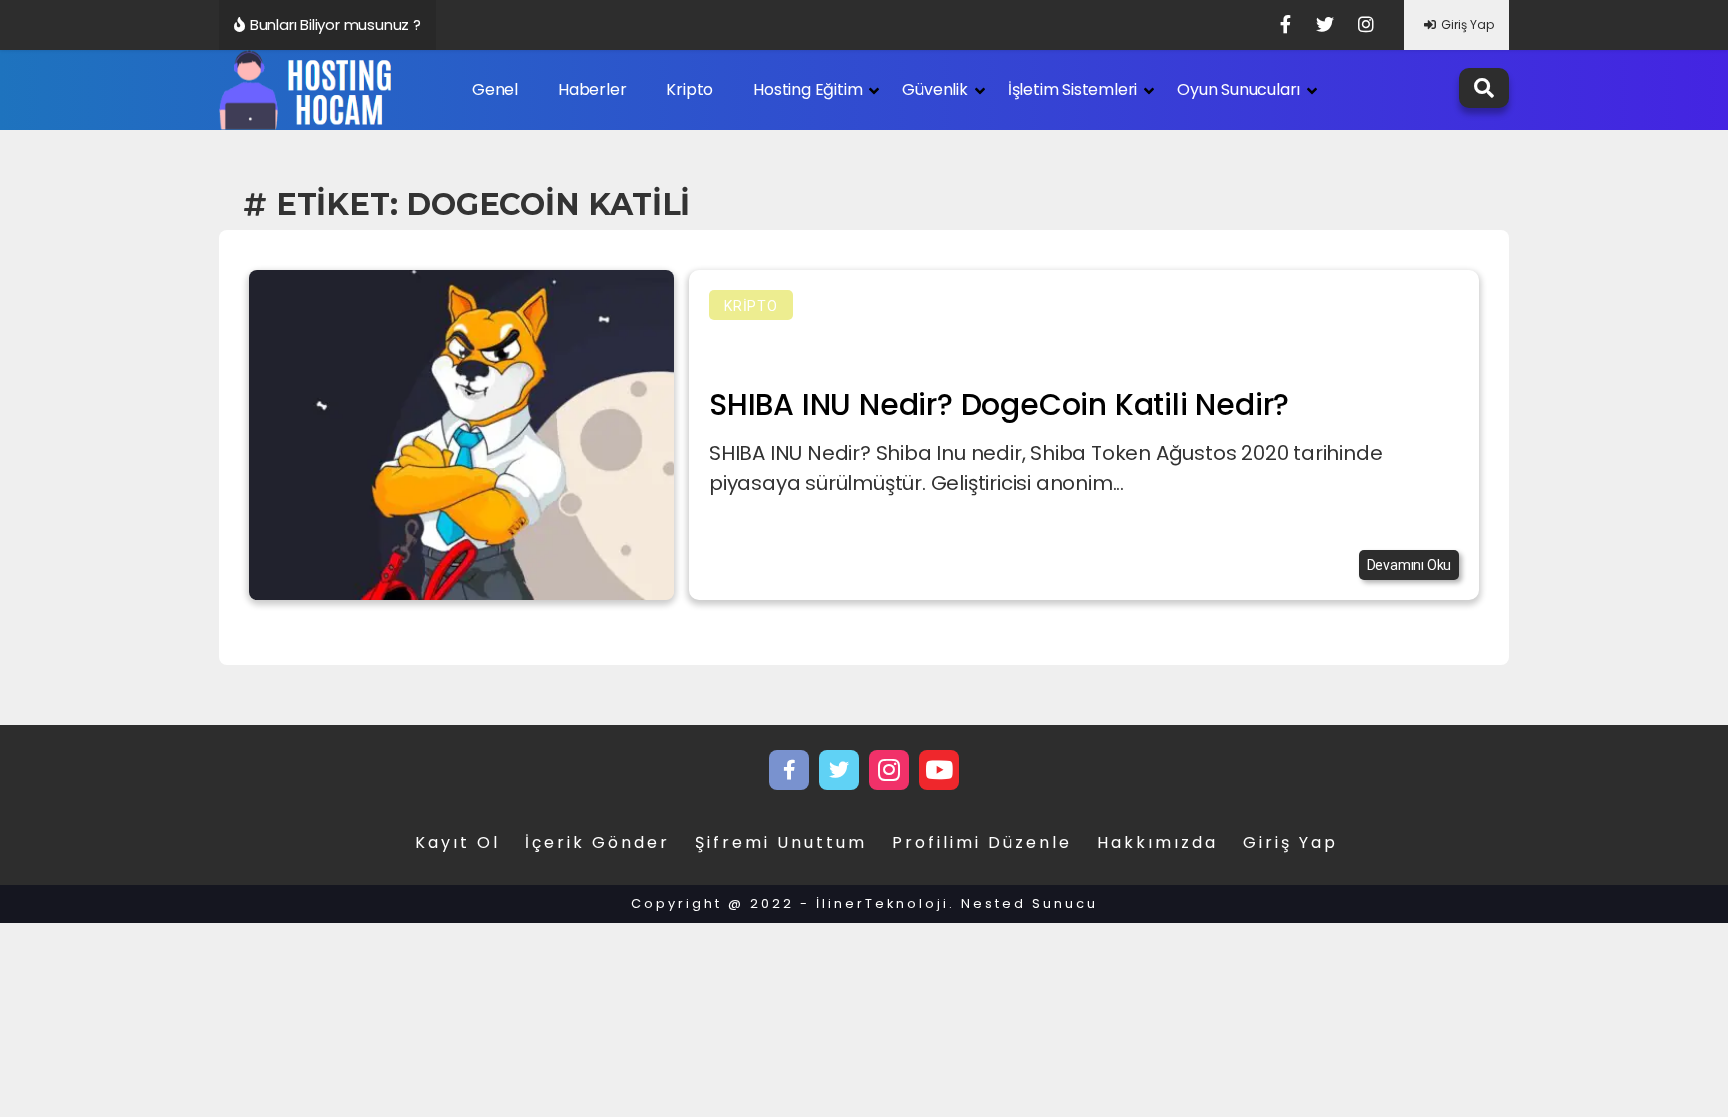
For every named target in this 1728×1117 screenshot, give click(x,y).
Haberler (592, 89)
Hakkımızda (1157, 842)
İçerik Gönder (597, 842)
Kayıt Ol (457, 842)
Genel (495, 89)
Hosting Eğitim (807, 89)
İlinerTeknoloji (882, 903)
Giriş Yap (1467, 24)
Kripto (689, 89)
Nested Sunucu (1029, 903)
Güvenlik (934, 89)
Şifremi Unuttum (781, 842)
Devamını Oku (1409, 565)
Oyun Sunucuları (1238, 89)
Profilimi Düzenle (982, 842)
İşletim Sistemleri (1072, 89)
